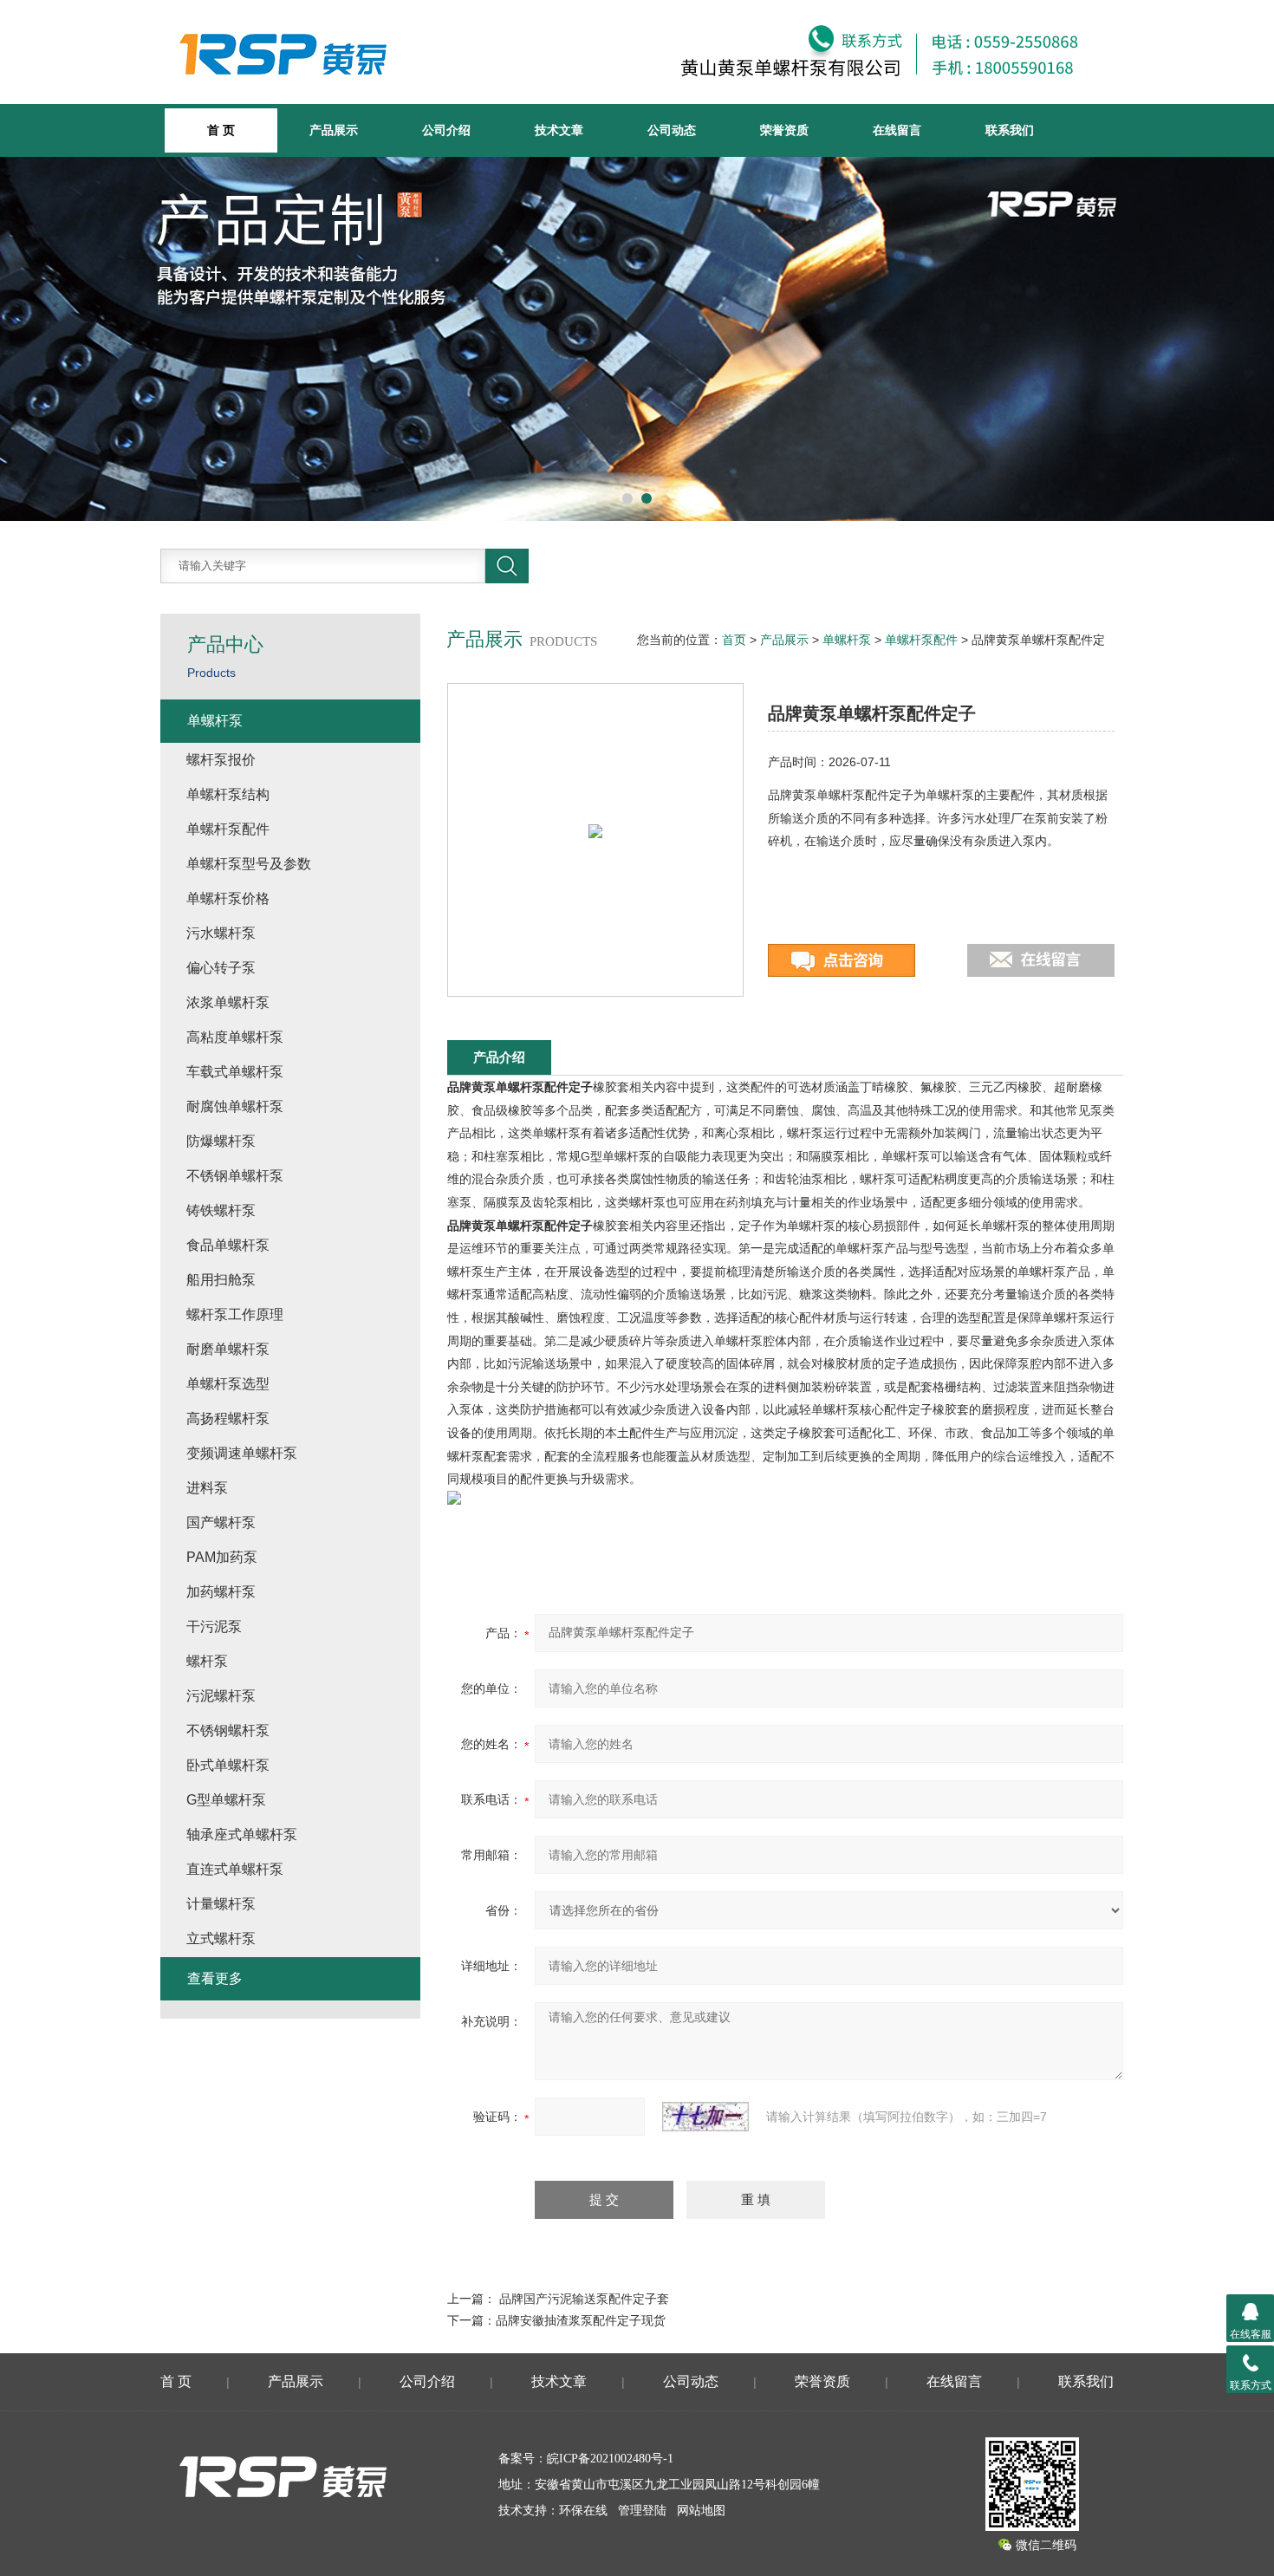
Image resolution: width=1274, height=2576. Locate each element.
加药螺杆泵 (221, 1592)
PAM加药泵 (222, 1557)
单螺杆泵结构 (228, 794)
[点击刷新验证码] (705, 2117)
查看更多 (215, 1978)
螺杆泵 (207, 1661)
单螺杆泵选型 (228, 1384)
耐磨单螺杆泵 (228, 1349)
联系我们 (1010, 130)
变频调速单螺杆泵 (242, 1453)
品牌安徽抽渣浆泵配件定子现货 (581, 2320)
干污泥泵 (214, 1626)
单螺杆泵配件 (921, 640)
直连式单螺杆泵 (235, 1869)
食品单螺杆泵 (228, 1245)
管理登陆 (642, 2511)
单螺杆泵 (847, 640)
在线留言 (897, 130)
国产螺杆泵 (221, 1522)
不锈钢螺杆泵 (228, 1730)
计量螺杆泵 (221, 1904)
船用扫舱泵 (221, 1280)
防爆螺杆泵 (221, 1141)
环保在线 (583, 2511)
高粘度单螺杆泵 (235, 1037)
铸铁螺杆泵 (221, 1210)
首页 (734, 640)
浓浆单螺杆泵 (228, 1002)
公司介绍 (446, 130)
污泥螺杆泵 (221, 1696)
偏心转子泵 (221, 968)
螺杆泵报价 (221, 760)
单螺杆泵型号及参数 (249, 864)
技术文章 (559, 130)
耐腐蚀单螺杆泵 (235, 1106)
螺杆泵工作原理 (235, 1314)
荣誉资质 (784, 130)
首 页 (176, 2381)
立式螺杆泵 (221, 1939)
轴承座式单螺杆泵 (242, 1834)
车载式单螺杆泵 (235, 1072)
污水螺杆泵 (221, 933)
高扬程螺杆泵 (228, 1418)
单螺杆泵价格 (228, 898)
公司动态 (672, 130)
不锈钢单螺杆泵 (235, 1176)
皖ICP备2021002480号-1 (610, 2459)
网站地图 (701, 2511)
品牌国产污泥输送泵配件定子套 (584, 2299)
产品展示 (334, 130)
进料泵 (207, 1488)
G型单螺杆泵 (226, 1800)
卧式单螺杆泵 (228, 1765)
